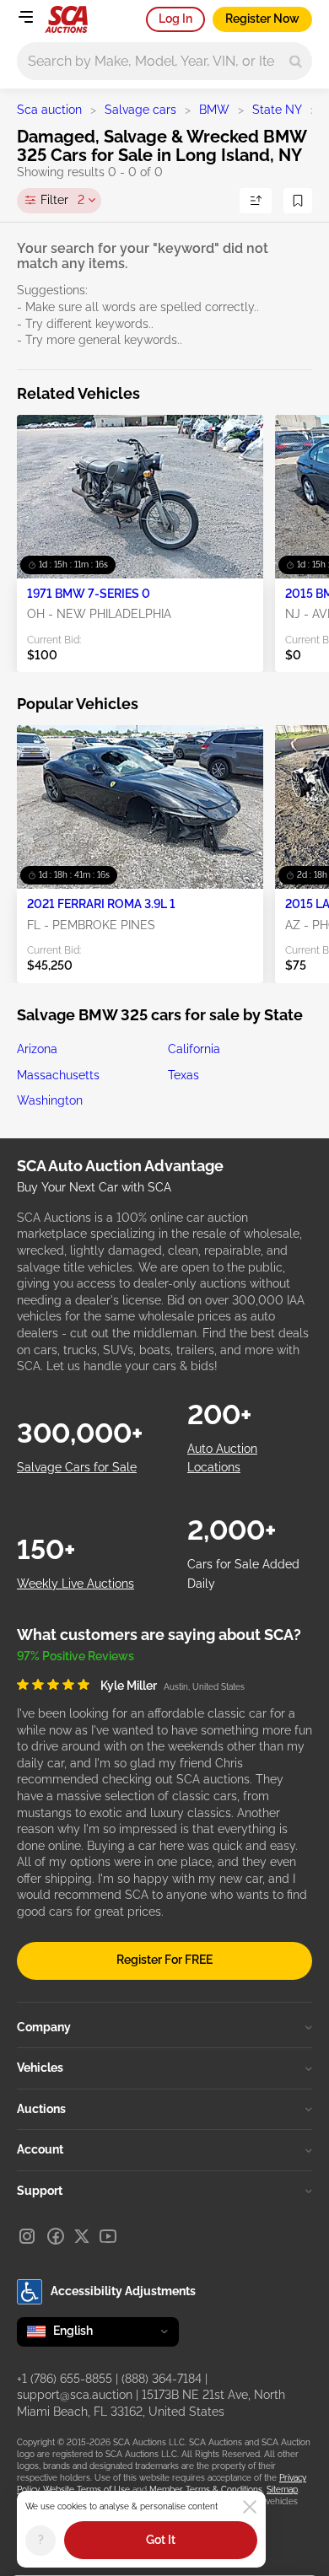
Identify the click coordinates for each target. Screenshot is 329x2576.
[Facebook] (56, 2236)
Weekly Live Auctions (76, 1584)
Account (40, 2149)
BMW (214, 110)
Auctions (41, 2109)
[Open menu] (25, 17)
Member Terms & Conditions (206, 2490)
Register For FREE (164, 1960)
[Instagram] (27, 2236)
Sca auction (49, 110)
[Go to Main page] (66, 19)
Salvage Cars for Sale (77, 1467)
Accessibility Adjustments (123, 2291)
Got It (161, 2540)
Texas (183, 1075)
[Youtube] (108, 2236)
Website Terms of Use (86, 2490)
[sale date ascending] (256, 201)
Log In (175, 19)
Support (40, 2191)
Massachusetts (58, 1075)
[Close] (250, 2507)
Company (44, 2027)
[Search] (296, 61)
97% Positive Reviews (76, 1656)
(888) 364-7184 (162, 2379)
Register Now (262, 19)
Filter (62, 200)
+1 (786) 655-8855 (65, 2379)
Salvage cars (140, 110)
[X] (82, 2236)
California (194, 1049)
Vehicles (40, 2068)
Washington (50, 1100)
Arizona (37, 1049)
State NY (277, 110)
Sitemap (282, 2490)
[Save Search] (298, 201)
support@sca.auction (75, 2395)
